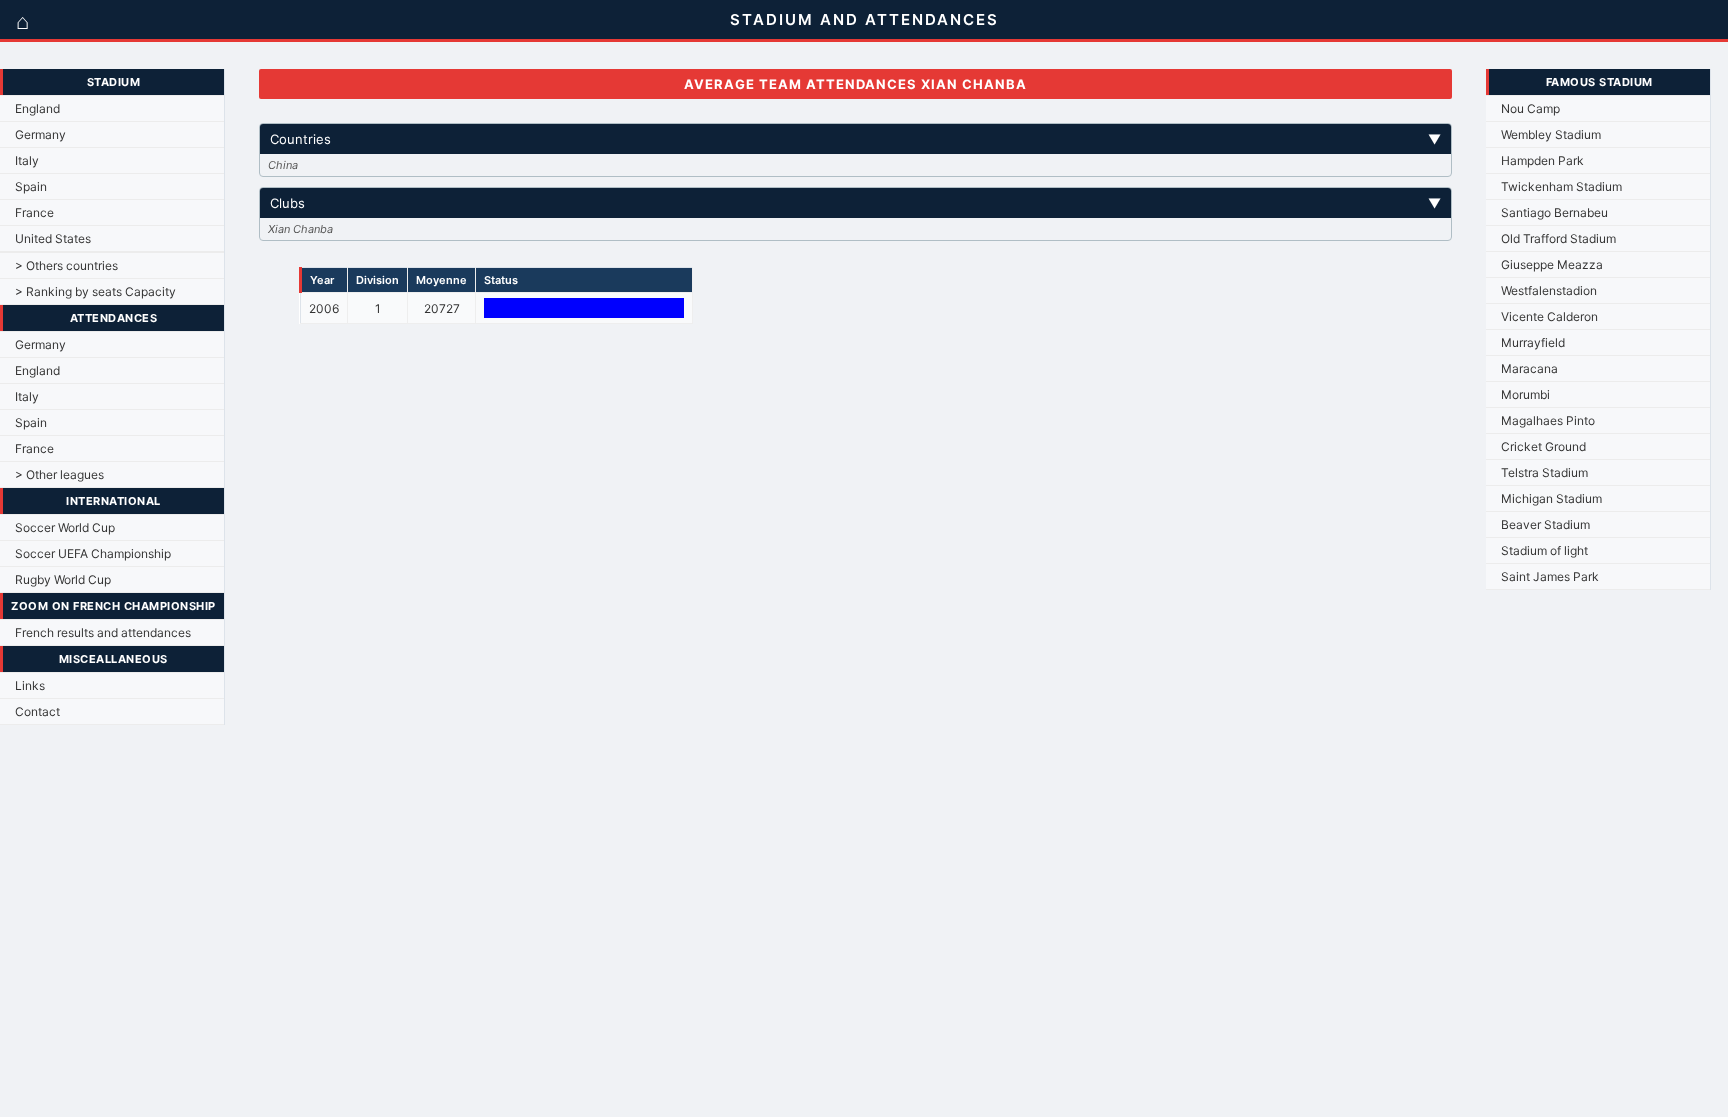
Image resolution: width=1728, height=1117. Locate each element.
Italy (27, 160)
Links (30, 685)
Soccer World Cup (65, 527)
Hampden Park (1542, 160)
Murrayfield (1533, 342)
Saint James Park (1550, 576)
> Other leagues (59, 474)
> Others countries (66, 265)
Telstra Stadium (1544, 472)
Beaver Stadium (1545, 524)
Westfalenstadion (1549, 290)
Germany (40, 134)
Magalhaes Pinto (1548, 420)
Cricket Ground (1543, 446)
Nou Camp (1530, 108)
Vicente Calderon (1549, 316)
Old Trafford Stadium (1558, 238)
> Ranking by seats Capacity (95, 291)
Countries (855, 139)
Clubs (855, 203)
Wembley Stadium (1551, 134)
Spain (31, 186)
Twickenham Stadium (1561, 186)
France (34, 212)
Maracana (1529, 368)
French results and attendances (103, 632)
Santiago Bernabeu (1554, 212)
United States (53, 238)
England (37, 108)
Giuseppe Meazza (1552, 264)
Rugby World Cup (63, 579)
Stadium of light (1544, 550)
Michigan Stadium (1551, 498)
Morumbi (1525, 394)
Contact (37, 711)
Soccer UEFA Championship (93, 553)
